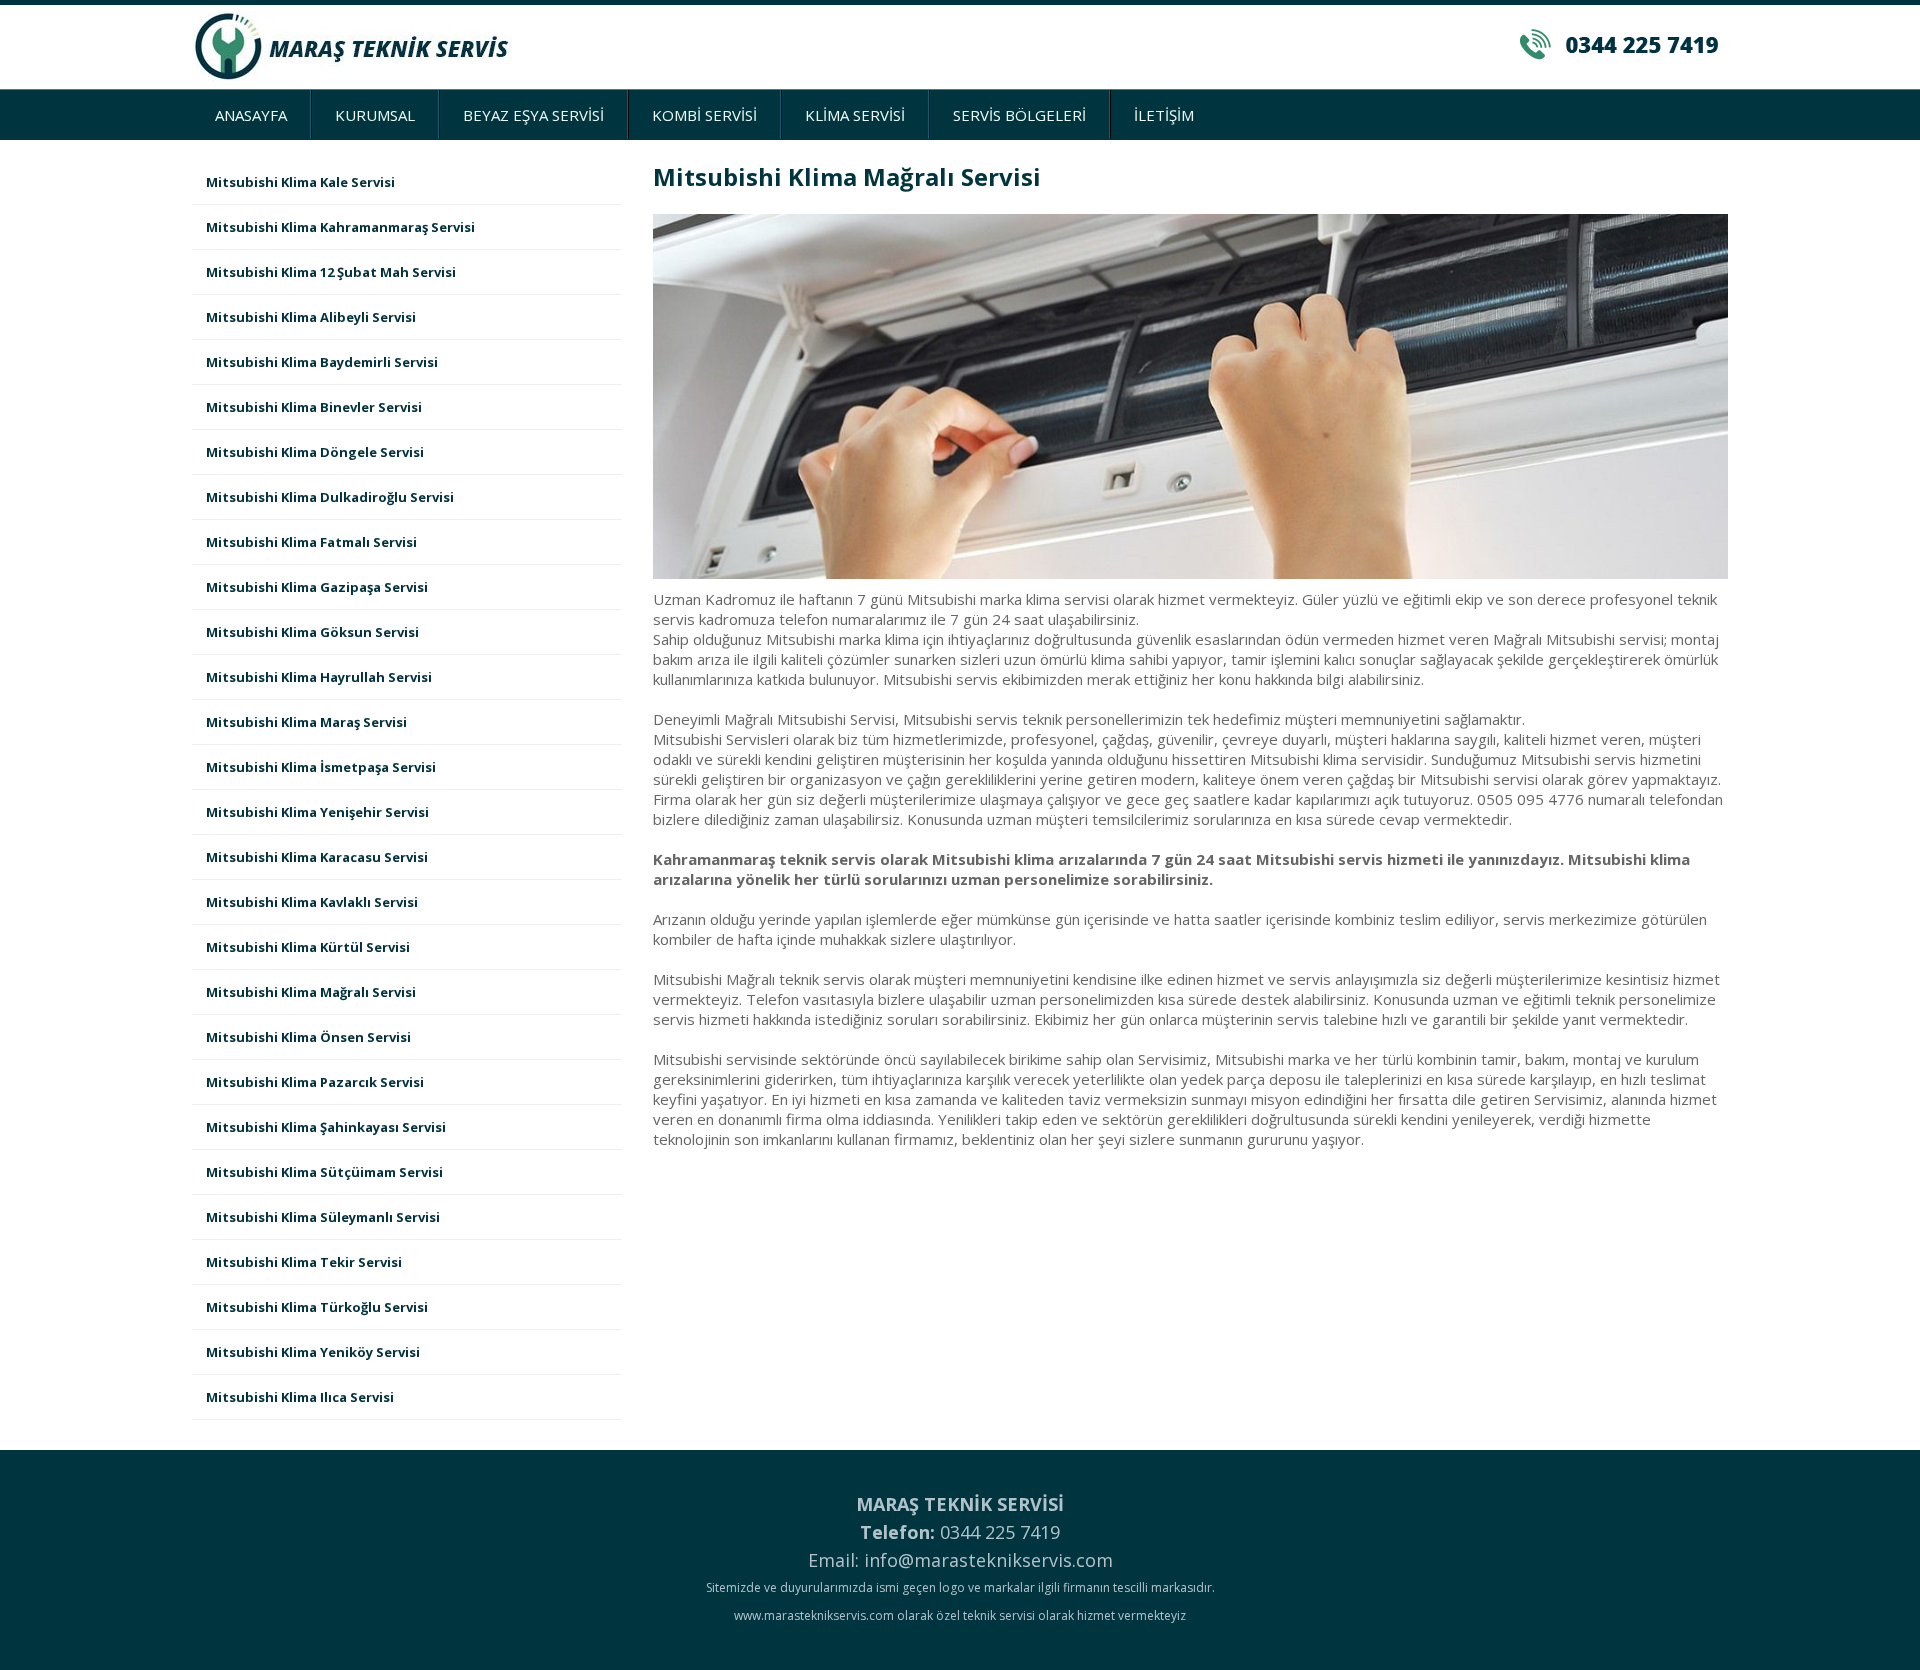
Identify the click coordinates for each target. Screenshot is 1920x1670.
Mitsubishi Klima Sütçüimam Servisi (324, 1172)
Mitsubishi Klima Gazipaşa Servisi (317, 587)
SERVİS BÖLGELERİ (1019, 115)
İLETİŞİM (1164, 115)
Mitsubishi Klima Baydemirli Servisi (322, 362)
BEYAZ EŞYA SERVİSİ (533, 115)
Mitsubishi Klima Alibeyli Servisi (311, 317)
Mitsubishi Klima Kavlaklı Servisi (312, 902)
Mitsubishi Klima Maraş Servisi (306, 722)
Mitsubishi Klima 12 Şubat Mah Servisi (331, 272)
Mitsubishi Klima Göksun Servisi (312, 632)
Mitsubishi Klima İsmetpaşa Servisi (321, 767)
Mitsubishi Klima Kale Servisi (300, 182)
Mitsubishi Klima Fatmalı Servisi (311, 542)
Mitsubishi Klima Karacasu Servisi (317, 857)
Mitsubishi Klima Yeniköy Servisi (313, 1352)
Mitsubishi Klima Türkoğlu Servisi (317, 1307)
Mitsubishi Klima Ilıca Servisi (300, 1397)
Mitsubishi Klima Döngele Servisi (315, 452)
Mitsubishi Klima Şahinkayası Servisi (326, 1127)
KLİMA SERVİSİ (855, 115)
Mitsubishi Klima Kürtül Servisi (308, 947)
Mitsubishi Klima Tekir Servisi (304, 1262)
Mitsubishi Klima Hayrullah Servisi (319, 677)
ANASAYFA (251, 115)
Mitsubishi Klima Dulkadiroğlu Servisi (330, 497)
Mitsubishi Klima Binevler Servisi (314, 407)
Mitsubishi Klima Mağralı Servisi (311, 992)
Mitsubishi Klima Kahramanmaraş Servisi (340, 227)
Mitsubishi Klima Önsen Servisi (308, 1037)
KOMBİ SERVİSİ (704, 115)
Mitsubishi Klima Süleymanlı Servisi (323, 1217)
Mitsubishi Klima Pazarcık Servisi (315, 1082)
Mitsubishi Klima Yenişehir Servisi (317, 812)
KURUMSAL (375, 115)
